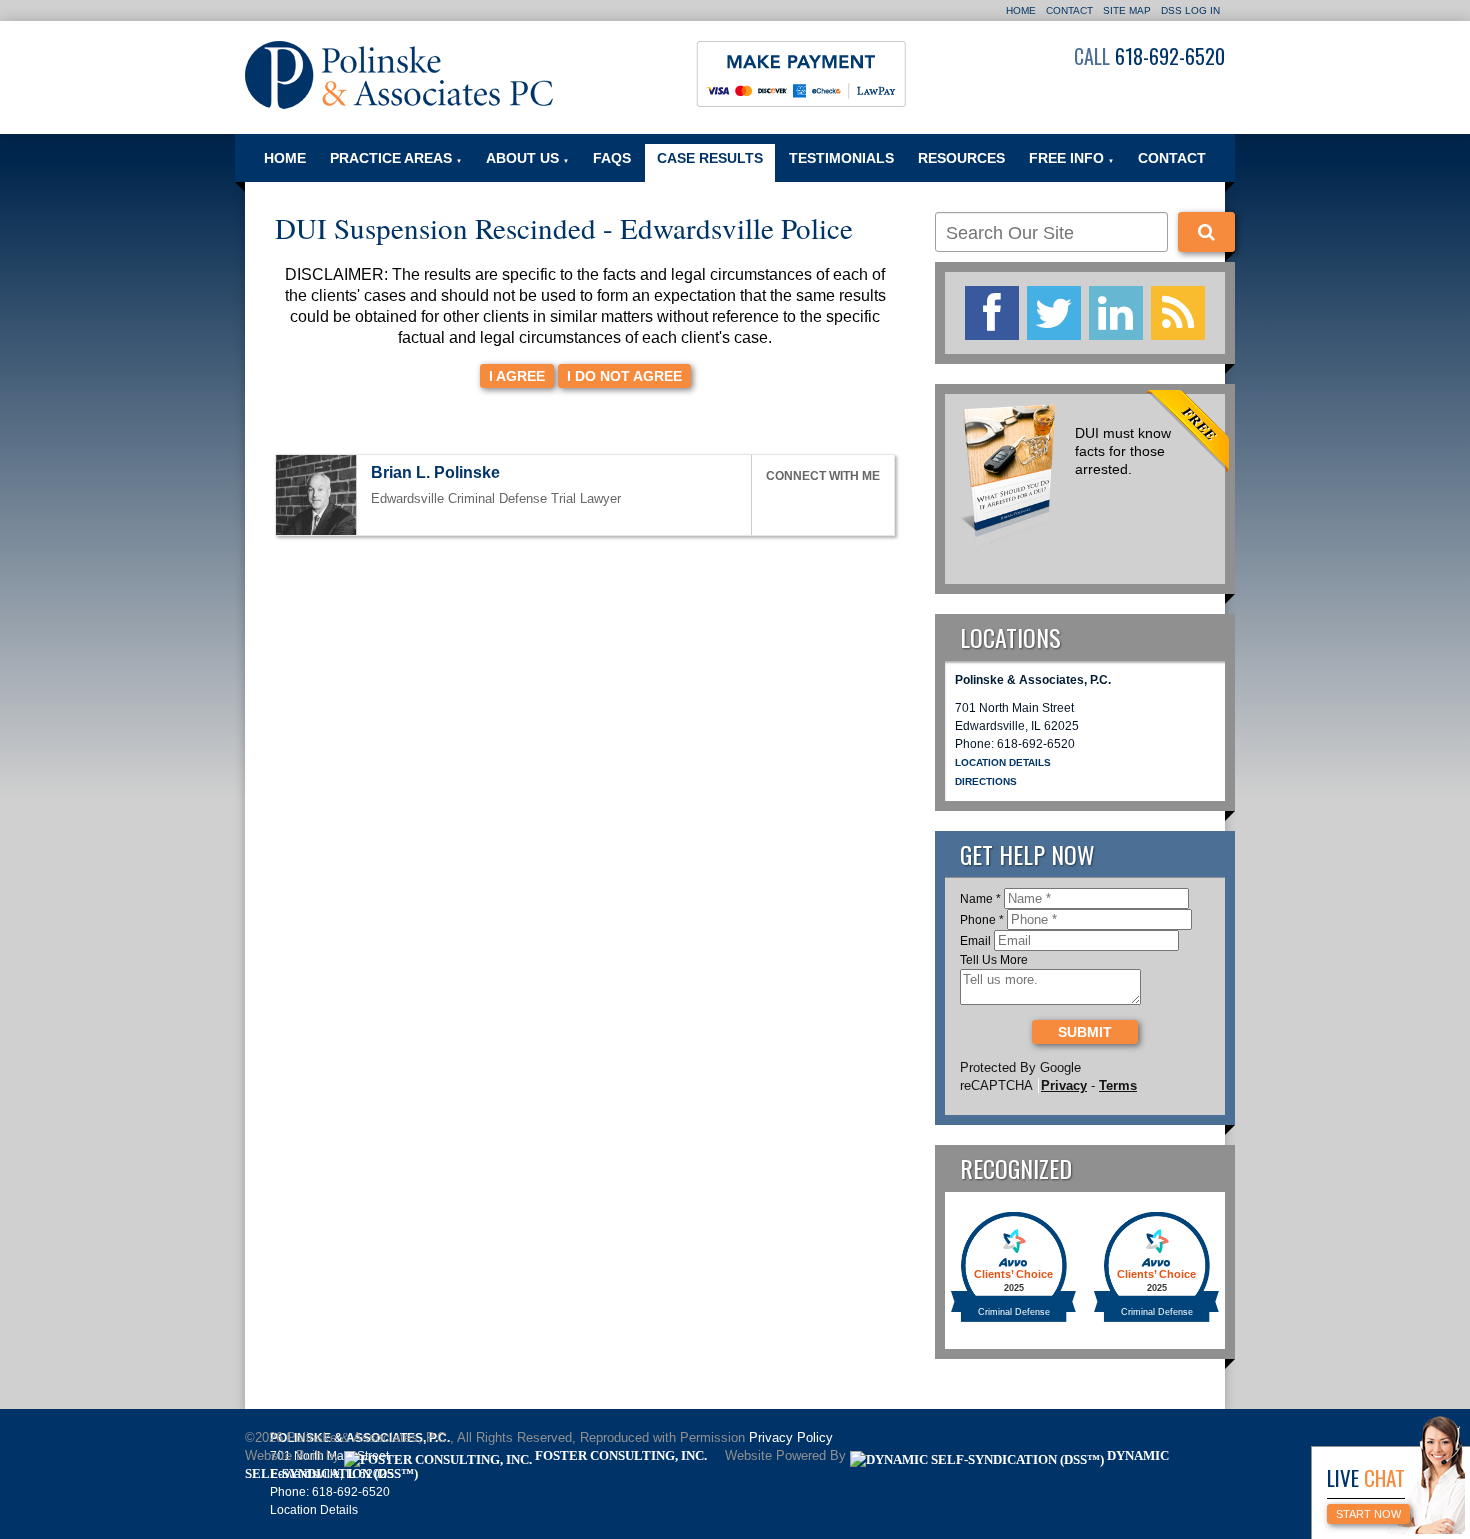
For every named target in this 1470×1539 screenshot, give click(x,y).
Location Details (1003, 762)
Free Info (1071, 158)
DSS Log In (1190, 10)
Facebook (775, 505)
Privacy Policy (791, 1438)
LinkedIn (820, 505)
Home (1021, 10)
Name (980, 899)
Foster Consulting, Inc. (619, 1456)
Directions (986, 781)
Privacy (1064, 1085)
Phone (982, 920)
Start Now (1368, 1514)
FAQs (612, 158)
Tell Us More (994, 960)
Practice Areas (396, 158)
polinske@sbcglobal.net (518, 474)
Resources (961, 158)
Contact (1069, 10)
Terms (1118, 1085)
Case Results (710, 158)
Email (975, 941)
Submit (1085, 1032)
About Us (527, 158)
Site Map (1127, 10)
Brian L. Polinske (435, 472)
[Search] (1206, 232)
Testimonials (841, 158)
